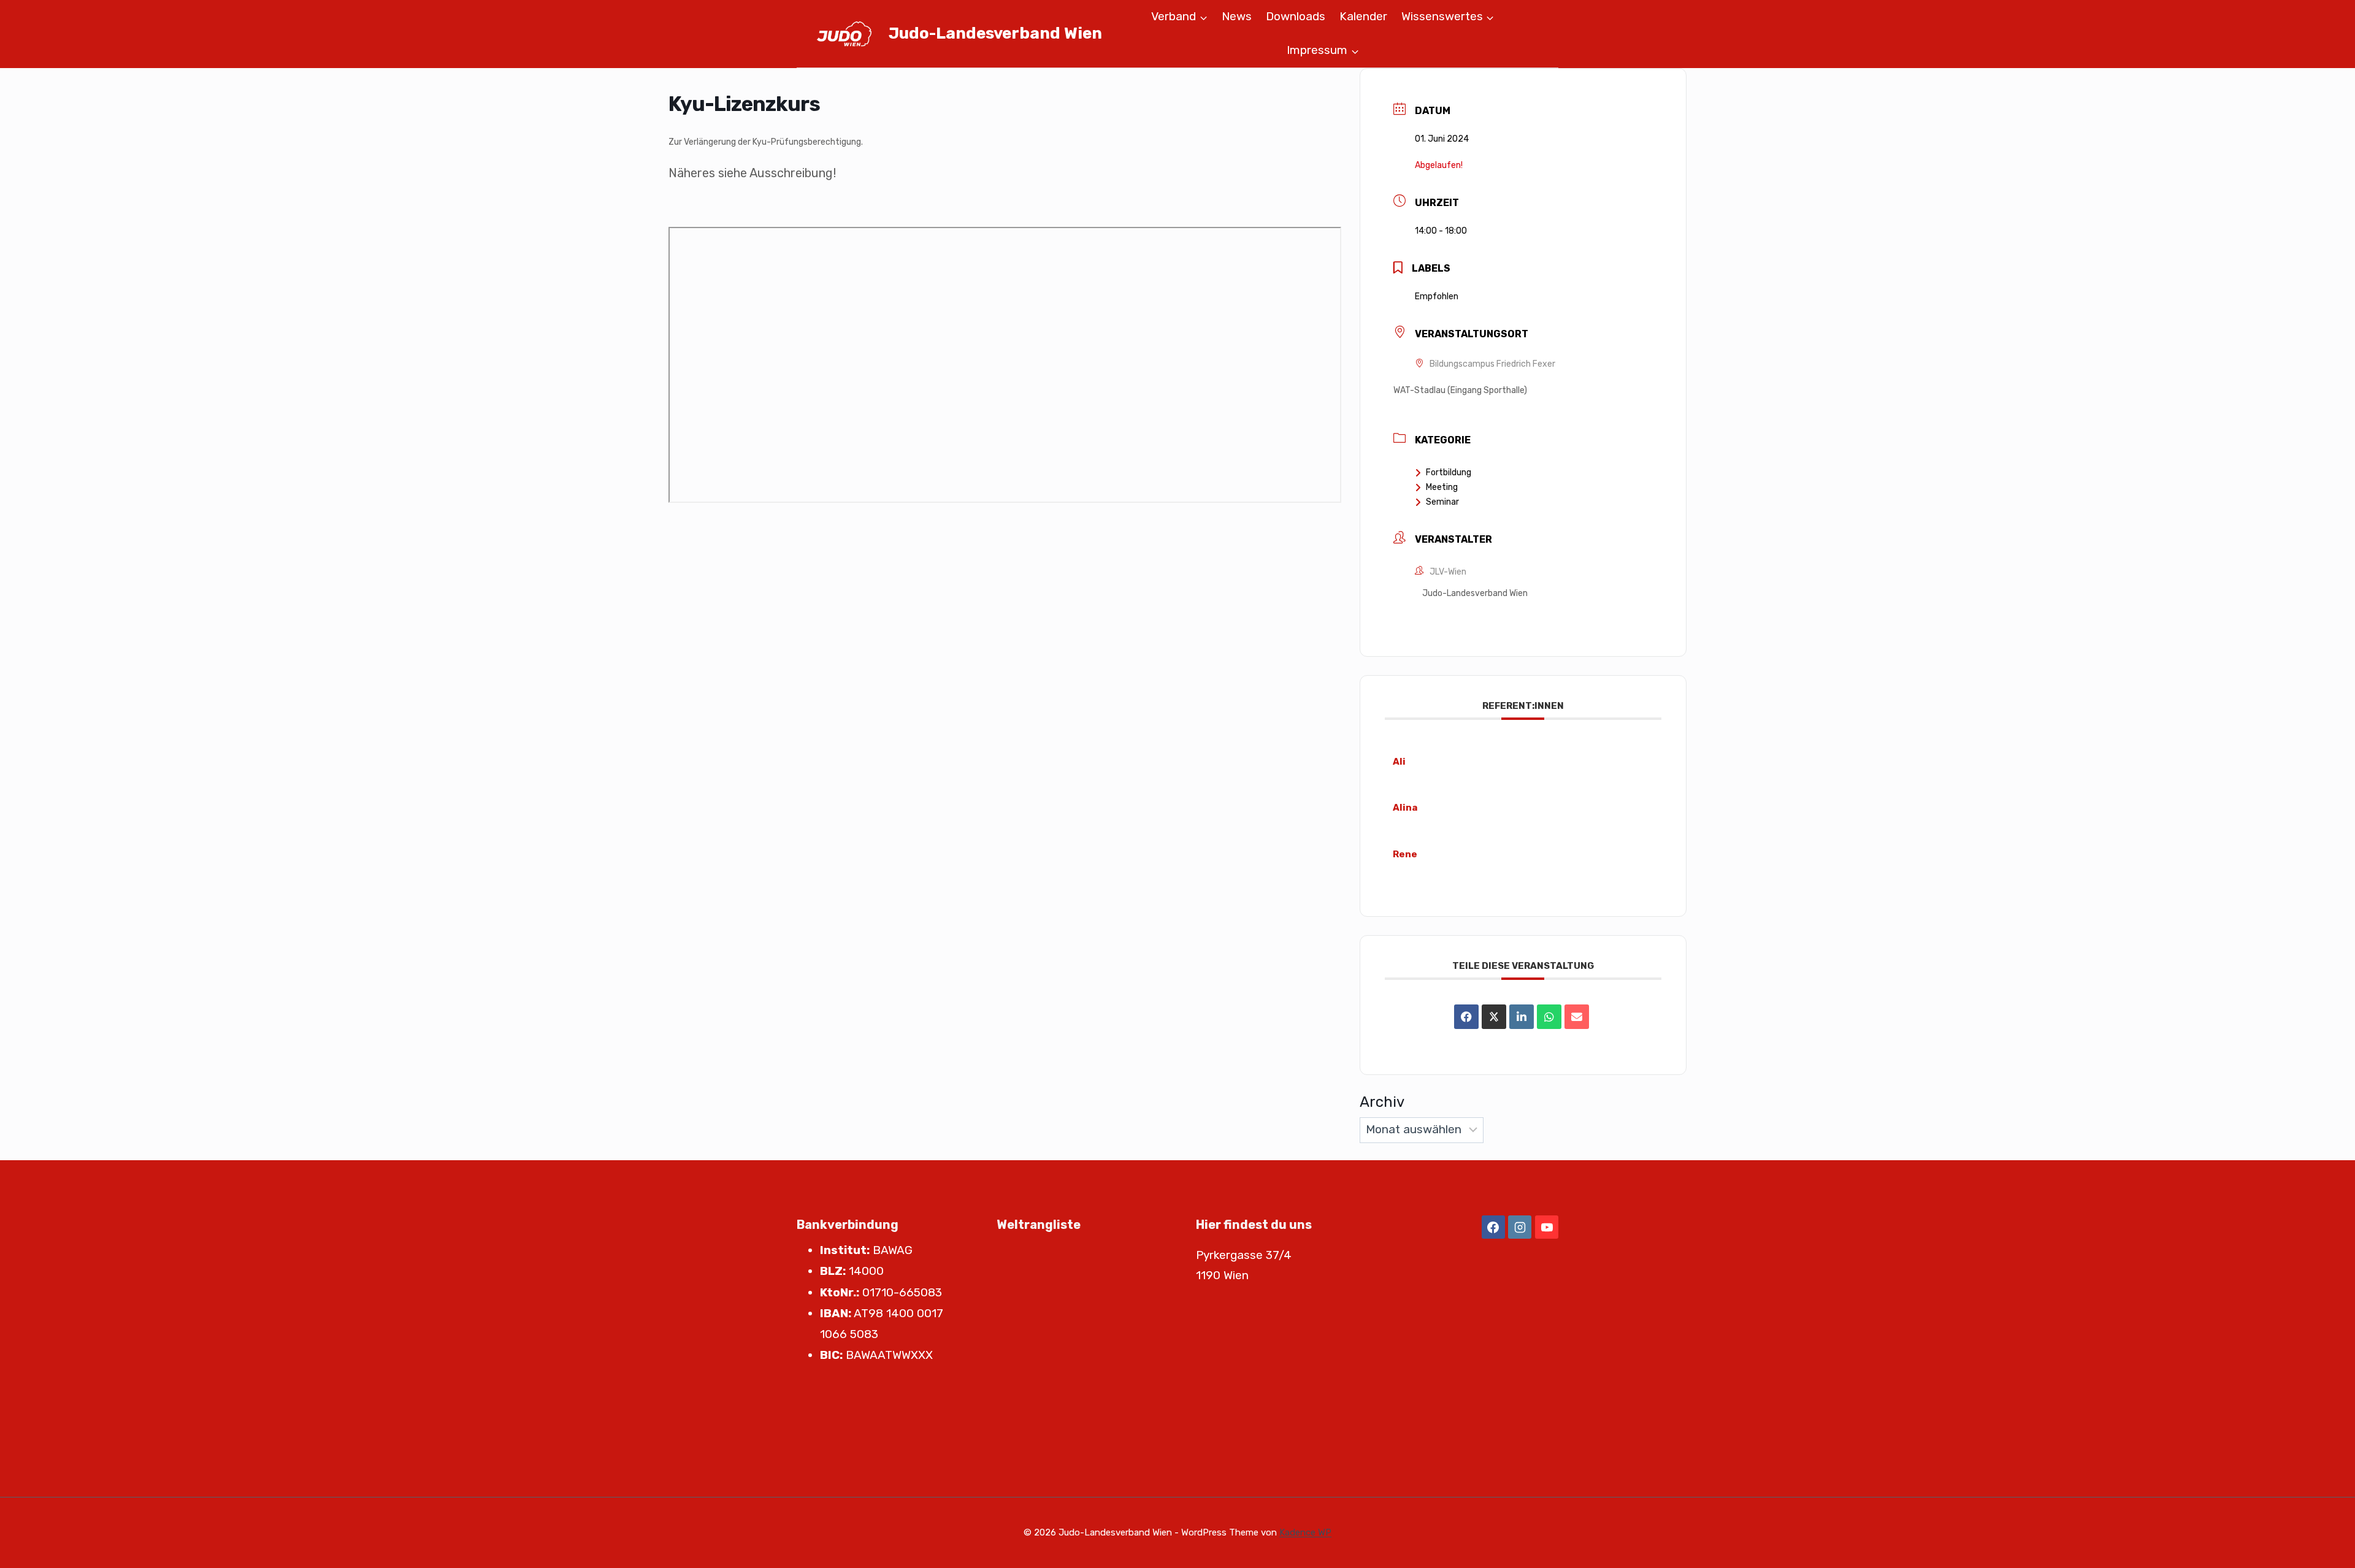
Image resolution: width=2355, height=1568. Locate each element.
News (1237, 16)
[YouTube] (1547, 1227)
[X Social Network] (1494, 1017)
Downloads (1296, 16)
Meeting (1442, 487)
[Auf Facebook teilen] (1466, 1017)
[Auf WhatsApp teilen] (1549, 1017)
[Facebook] (1493, 1227)
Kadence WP (1305, 1532)
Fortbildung (1449, 472)
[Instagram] (1520, 1227)
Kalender (1363, 16)
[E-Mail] (1577, 1017)
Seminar (1442, 502)
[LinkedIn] (1522, 1017)
